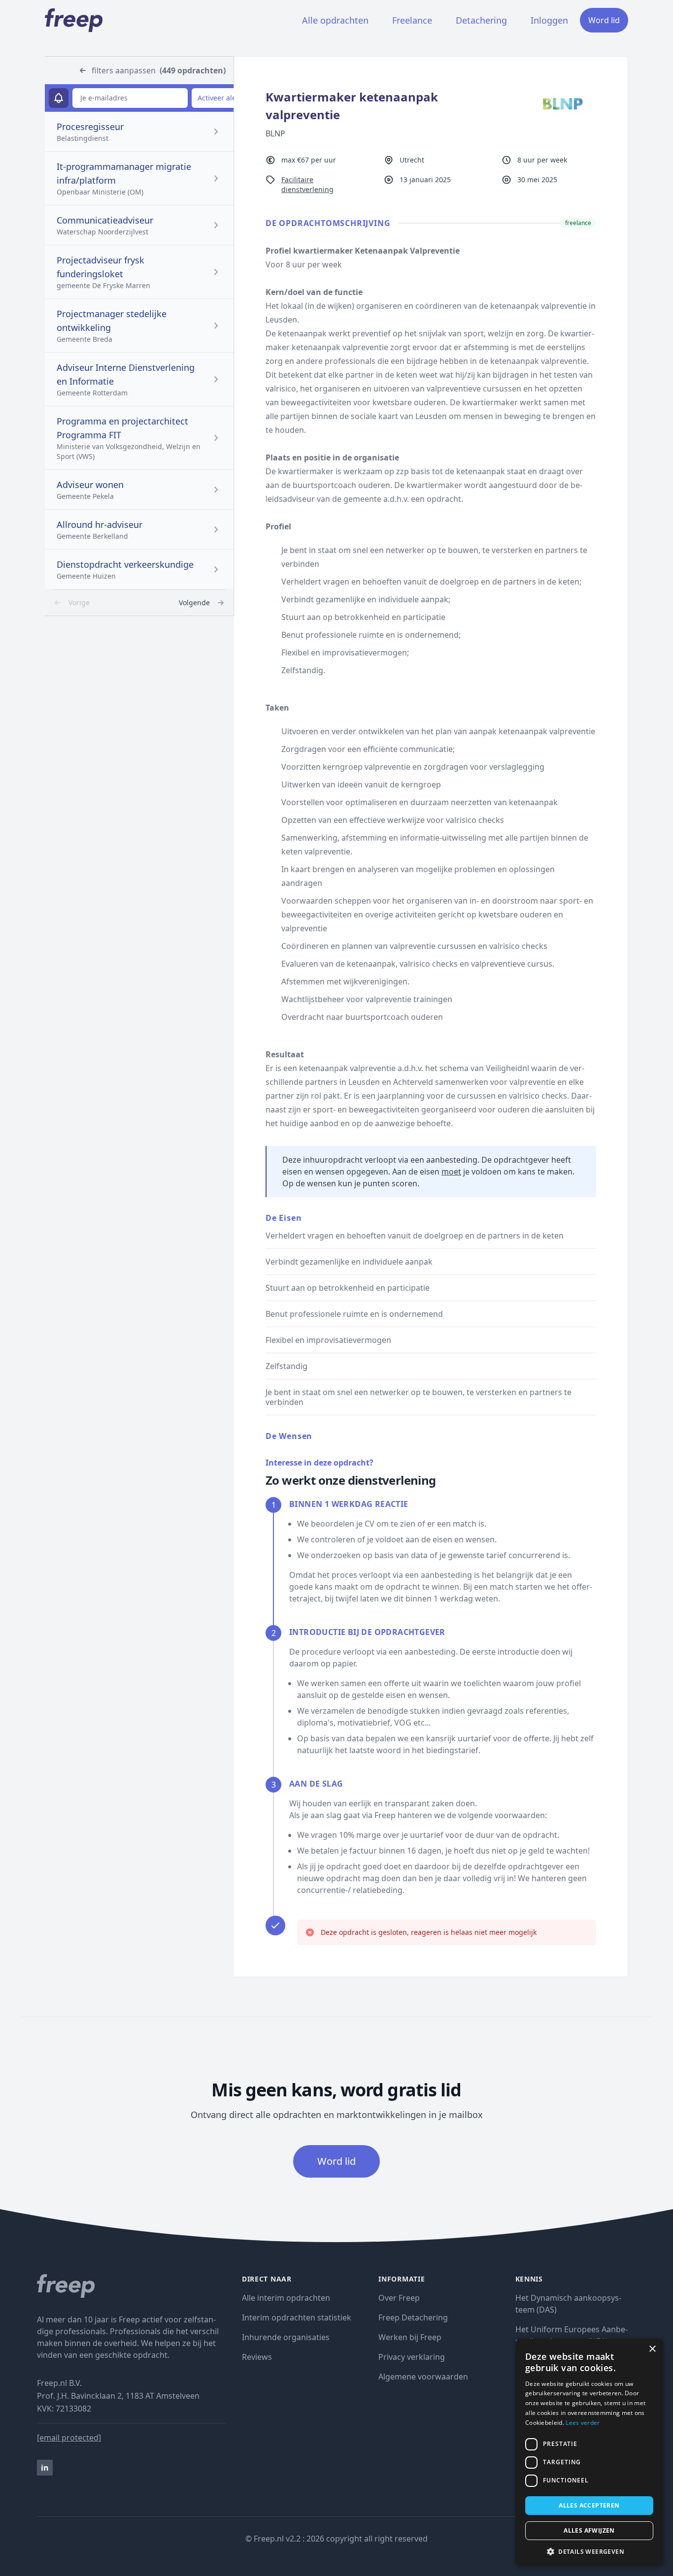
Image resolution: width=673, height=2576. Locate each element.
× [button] (652, 2349)
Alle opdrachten (335, 20)
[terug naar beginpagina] (132, 2286)
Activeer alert (219, 98)
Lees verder (583, 2423)
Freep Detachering (413, 2317)
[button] (589, 2551)
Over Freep (399, 2298)
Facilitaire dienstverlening (307, 184)
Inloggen (549, 20)
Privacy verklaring (412, 2357)
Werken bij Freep (410, 2337)
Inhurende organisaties (286, 2337)
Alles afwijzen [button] (589, 2530)
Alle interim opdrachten (286, 2298)
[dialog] (589, 2452)
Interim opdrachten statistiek (297, 2317)
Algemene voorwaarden (423, 2377)
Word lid (604, 20)
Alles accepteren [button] (589, 2505)
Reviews (257, 2357)
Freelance (412, 20)
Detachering (481, 20)
